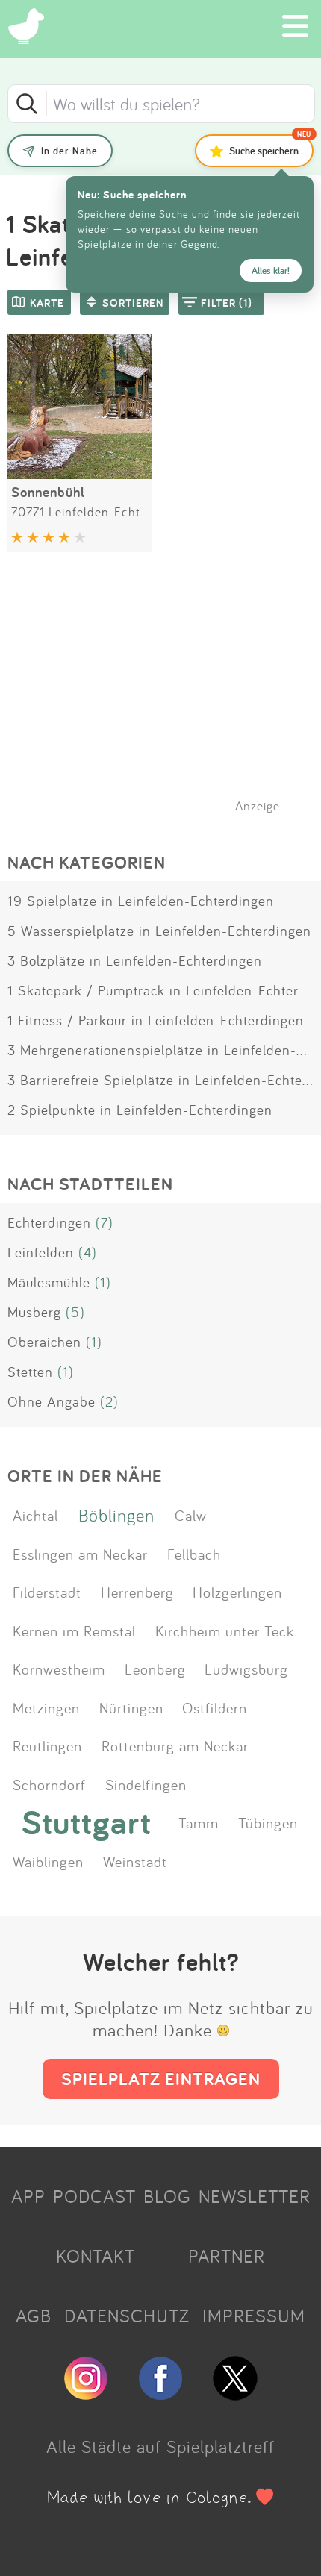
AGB (34, 2316)
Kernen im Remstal (74, 1631)
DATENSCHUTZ (127, 2316)
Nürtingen (131, 1707)
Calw (191, 1515)
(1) (103, 1282)
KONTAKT (96, 2256)
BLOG (167, 2196)
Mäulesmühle (49, 1282)
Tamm (199, 1822)
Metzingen (46, 1707)
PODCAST (94, 2196)
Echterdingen (49, 1222)
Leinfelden (41, 1252)
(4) (88, 1252)
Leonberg (155, 1669)
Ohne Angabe (52, 1401)
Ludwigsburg (246, 1669)
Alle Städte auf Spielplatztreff (160, 2446)
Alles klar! (271, 271)
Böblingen (116, 1515)
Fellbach (194, 1554)
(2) (109, 1401)
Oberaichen (44, 1342)
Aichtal (35, 1515)
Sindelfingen (146, 1784)
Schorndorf (49, 1784)
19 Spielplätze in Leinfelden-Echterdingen (141, 901)
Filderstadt (47, 1592)
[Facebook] (160, 2394)
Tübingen (268, 1822)
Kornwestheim (59, 1669)
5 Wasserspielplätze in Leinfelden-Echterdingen (159, 931)
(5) (75, 1312)
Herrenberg (137, 1592)
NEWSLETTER (255, 2196)
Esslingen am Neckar (80, 1554)
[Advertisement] (168, 701)
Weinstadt (135, 1861)
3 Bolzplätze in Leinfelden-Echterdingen (135, 960)
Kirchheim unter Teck (225, 1631)
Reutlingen (47, 1745)
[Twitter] (235, 2394)
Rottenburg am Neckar (175, 1745)
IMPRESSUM (254, 2316)
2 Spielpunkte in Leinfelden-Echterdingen (140, 1110)
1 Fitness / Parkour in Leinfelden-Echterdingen (156, 1020)
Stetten (30, 1372)
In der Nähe (69, 151)
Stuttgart (87, 1822)
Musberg (34, 1312)
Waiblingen (48, 1861)
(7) (105, 1222)
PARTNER (227, 2256)
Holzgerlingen (237, 1592)
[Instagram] (86, 2394)
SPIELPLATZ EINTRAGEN (161, 2079)
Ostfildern (215, 1707)
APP (28, 2196)
